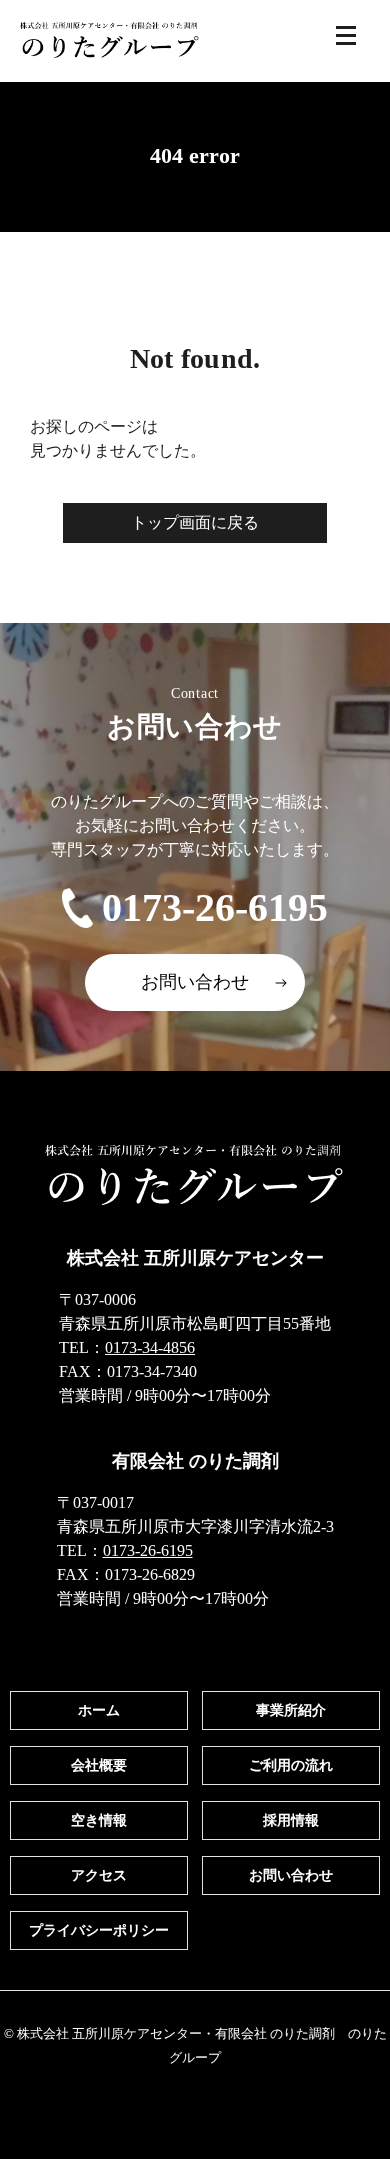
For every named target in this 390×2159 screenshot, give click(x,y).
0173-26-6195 (215, 907)
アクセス (99, 1875)
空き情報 (99, 1820)
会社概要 (99, 1765)
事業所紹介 (291, 1710)
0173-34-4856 (150, 1347)
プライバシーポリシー (99, 1930)
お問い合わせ (195, 982)
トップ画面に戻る (195, 522)
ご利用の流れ (291, 1765)
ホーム (99, 1710)
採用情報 (291, 1820)
